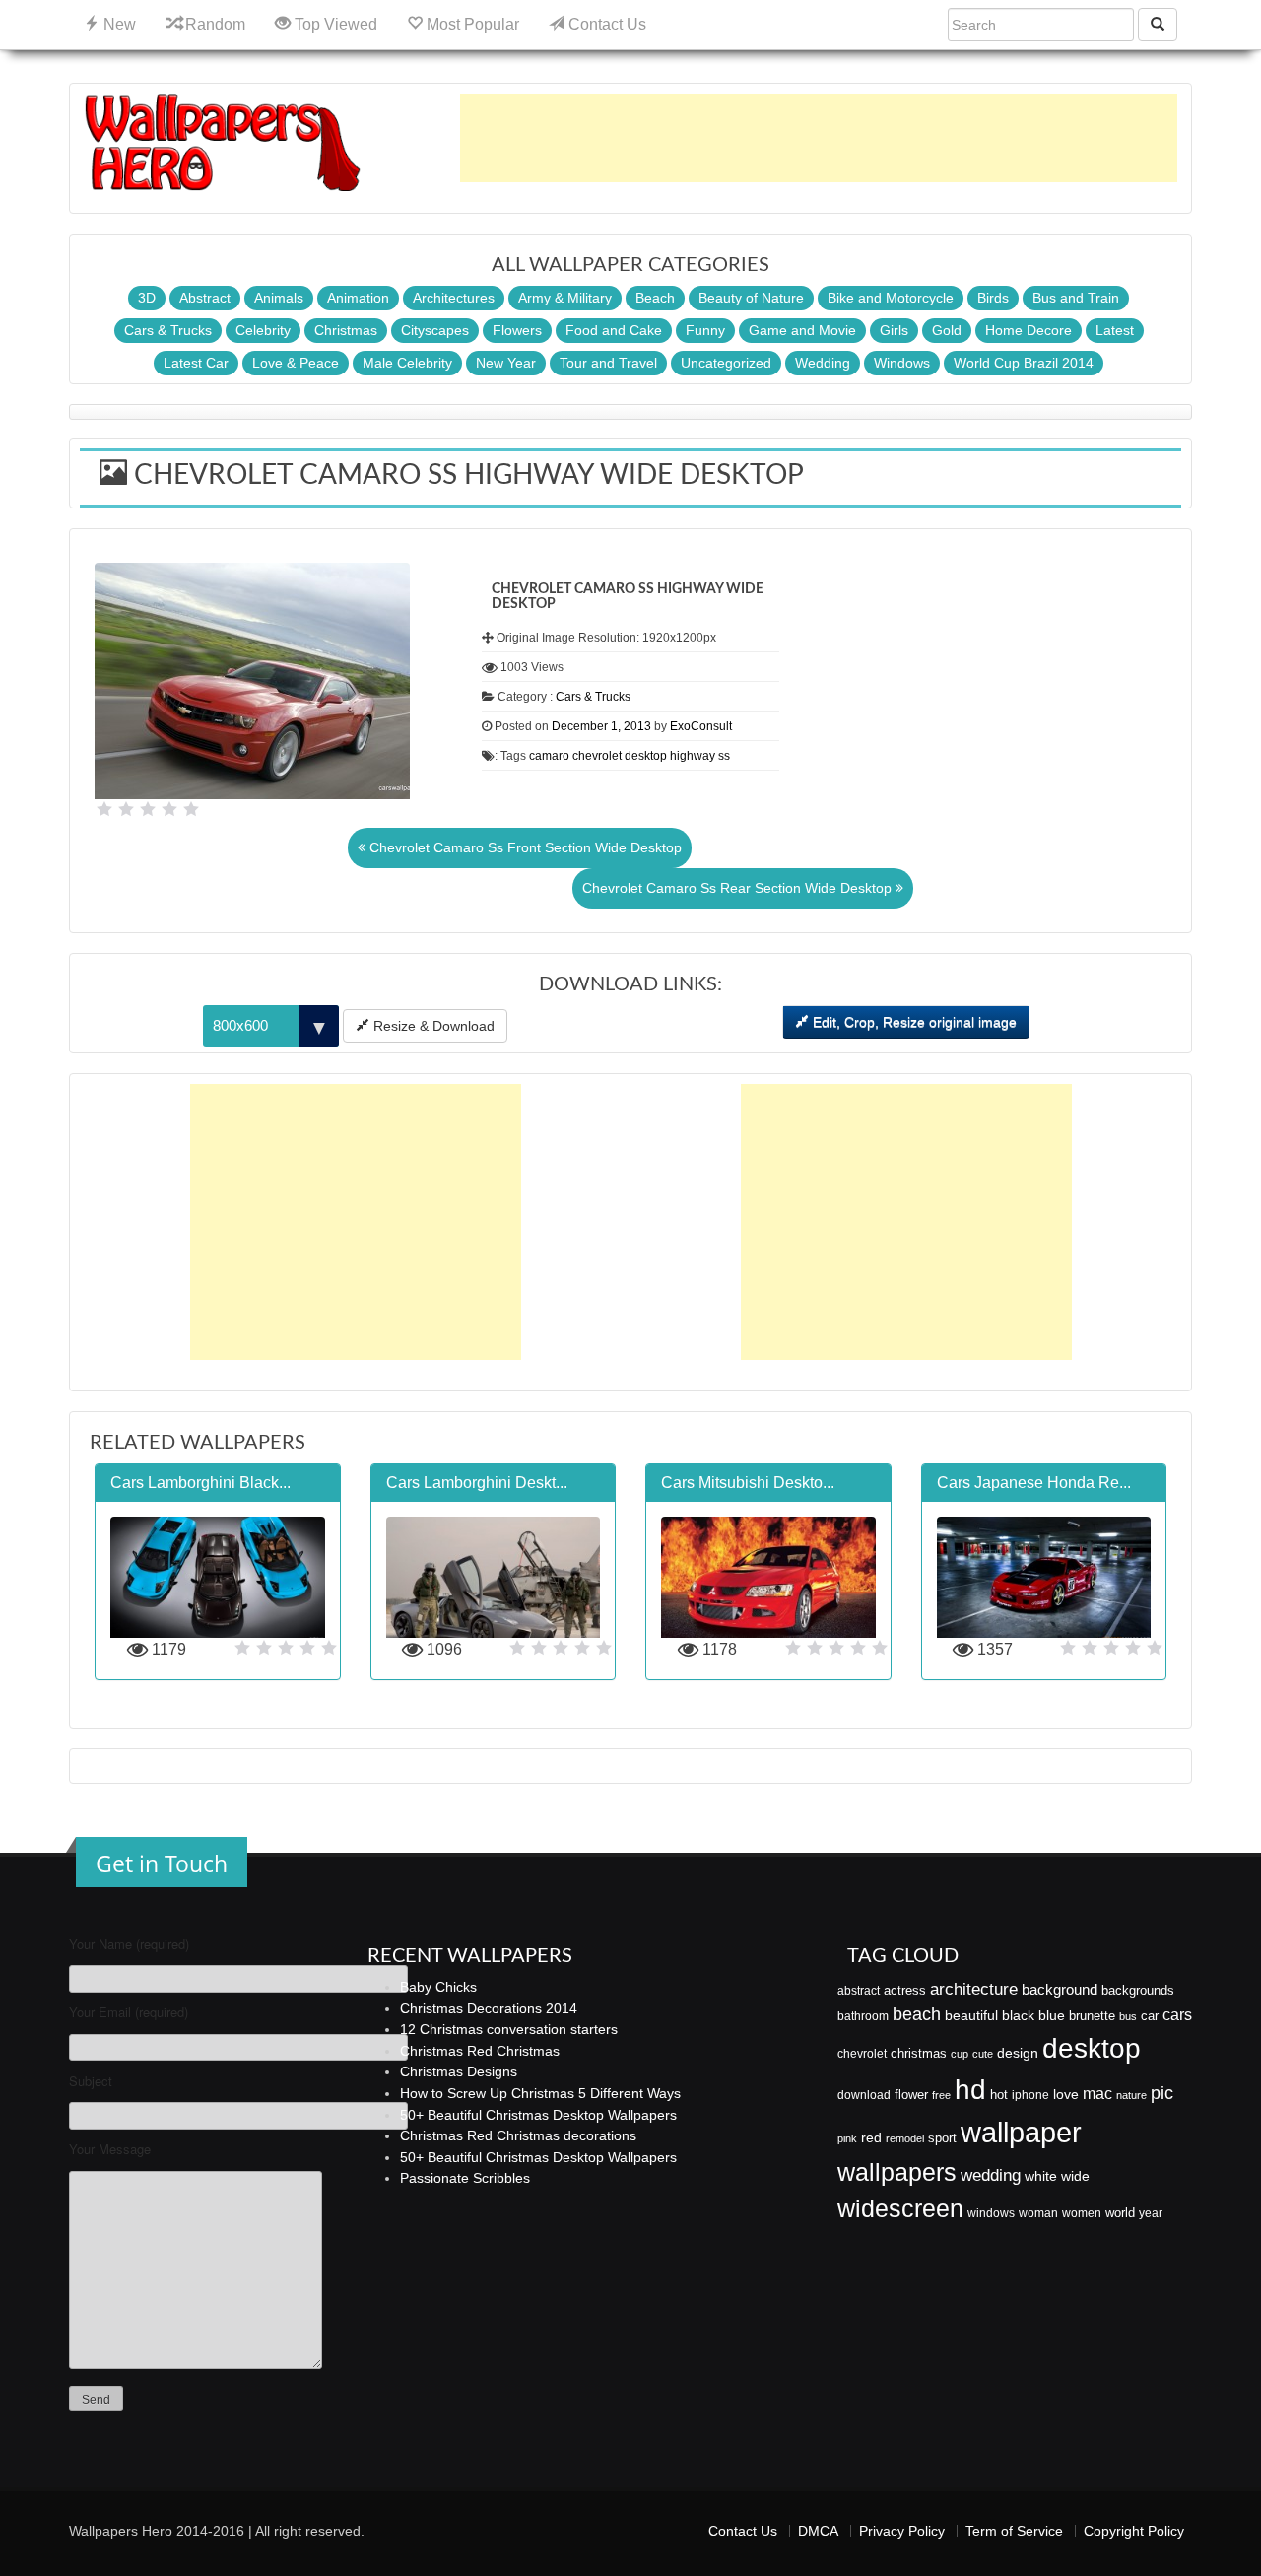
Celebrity (263, 330)
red (871, 2137)
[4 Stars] (169, 809)
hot (999, 2095)
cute (983, 2054)
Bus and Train (1076, 298)
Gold (947, 330)
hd (970, 2089)
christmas (919, 2053)
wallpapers (897, 2172)
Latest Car (196, 363)
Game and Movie (802, 330)
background (1060, 1990)
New (118, 24)
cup (960, 2054)
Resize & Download (432, 1026)
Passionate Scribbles (465, 2178)
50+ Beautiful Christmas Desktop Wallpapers (538, 2115)
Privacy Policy (902, 2531)
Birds (993, 298)
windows (991, 2213)
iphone (1030, 2095)
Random (213, 24)
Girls (894, 330)
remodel (905, 2138)
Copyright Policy (1134, 2531)
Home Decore (1029, 330)
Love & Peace (296, 363)
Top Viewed (334, 24)
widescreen (900, 2208)
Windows (902, 363)
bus (1128, 2016)
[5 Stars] (191, 809)
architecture (974, 1989)
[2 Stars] (126, 809)
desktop (646, 756)
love (1066, 2094)
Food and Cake (614, 330)
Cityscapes (435, 330)
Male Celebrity (407, 363)
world (1120, 2213)
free (941, 2095)
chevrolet (597, 756)
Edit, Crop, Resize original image (913, 1022)
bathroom (863, 2016)
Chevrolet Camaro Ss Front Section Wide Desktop (524, 847)
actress (905, 1990)
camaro (549, 756)
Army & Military (565, 298)
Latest (1115, 330)
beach (917, 2014)
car (1150, 2016)
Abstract (205, 298)
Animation (358, 298)
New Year (506, 363)
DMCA (818, 2531)
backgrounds (1138, 1991)
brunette (1092, 2016)
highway (693, 756)
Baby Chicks (438, 1987)
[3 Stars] (148, 809)
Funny (705, 330)
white (1041, 2176)
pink (847, 2138)
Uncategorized (726, 363)
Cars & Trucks (168, 330)
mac (1097, 2093)
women (1082, 2213)
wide (1075, 2176)
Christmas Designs (459, 2071)
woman (1038, 2213)
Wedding (823, 363)
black (1018, 2015)
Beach (655, 298)
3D (147, 298)
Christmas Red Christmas (480, 2051)
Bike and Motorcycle (891, 298)
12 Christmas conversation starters (509, 2029)
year (1151, 2213)
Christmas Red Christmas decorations (518, 2135)
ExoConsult (701, 726)
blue (1052, 2015)
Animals (279, 298)
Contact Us (605, 24)
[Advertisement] (819, 138)
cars (1177, 2014)
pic (1162, 2093)
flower (911, 2095)
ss (724, 756)
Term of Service (1014, 2531)
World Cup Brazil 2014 (1024, 363)
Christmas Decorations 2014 (489, 2008)
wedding (991, 2175)
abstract (859, 1991)
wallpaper (1021, 2132)
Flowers (517, 330)
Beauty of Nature (751, 298)
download (864, 2095)
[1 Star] (104, 809)
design (1018, 2053)
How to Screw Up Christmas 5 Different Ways (540, 2093)
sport (942, 2138)
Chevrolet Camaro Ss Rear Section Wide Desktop (739, 888)
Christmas (346, 330)
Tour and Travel (608, 363)
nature (1131, 2095)
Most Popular (471, 24)
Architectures (454, 298)
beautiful (971, 2015)
